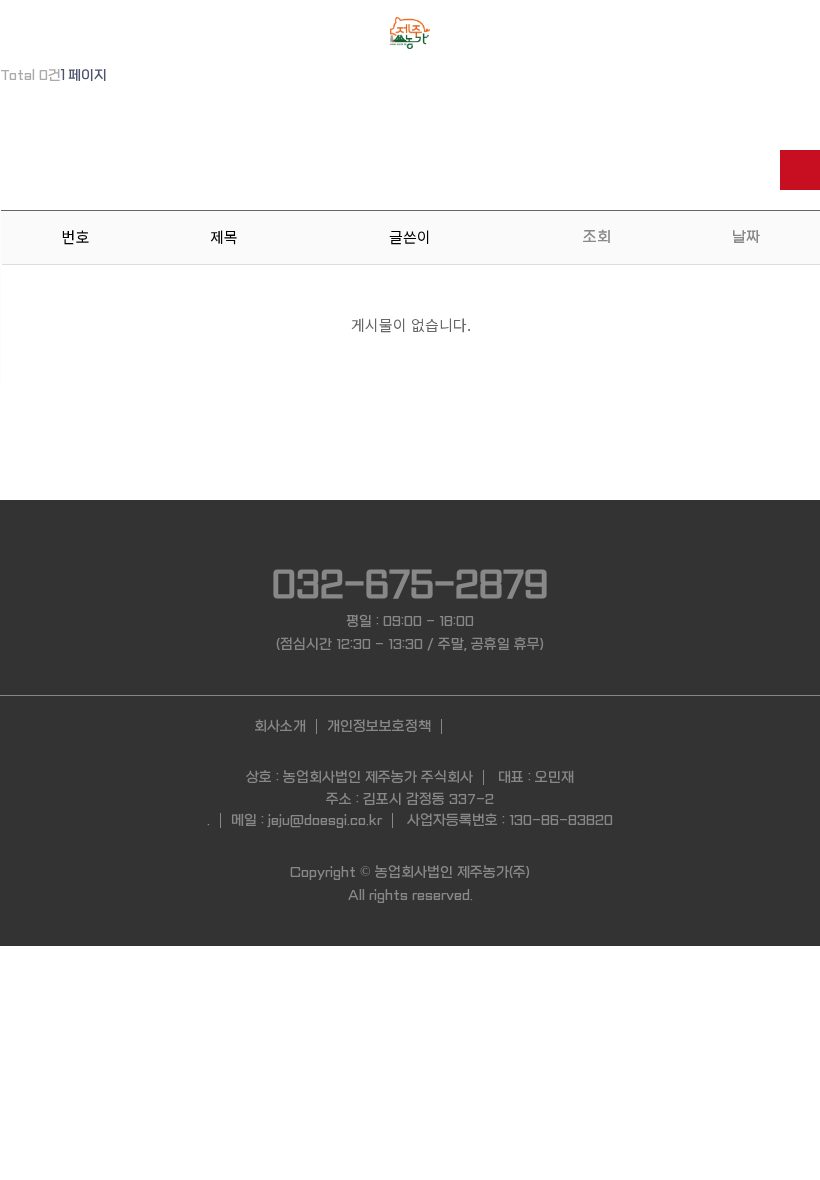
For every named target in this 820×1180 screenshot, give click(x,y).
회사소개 (280, 726)
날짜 (746, 237)
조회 (597, 237)
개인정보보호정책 (379, 726)
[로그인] (37, 30)
